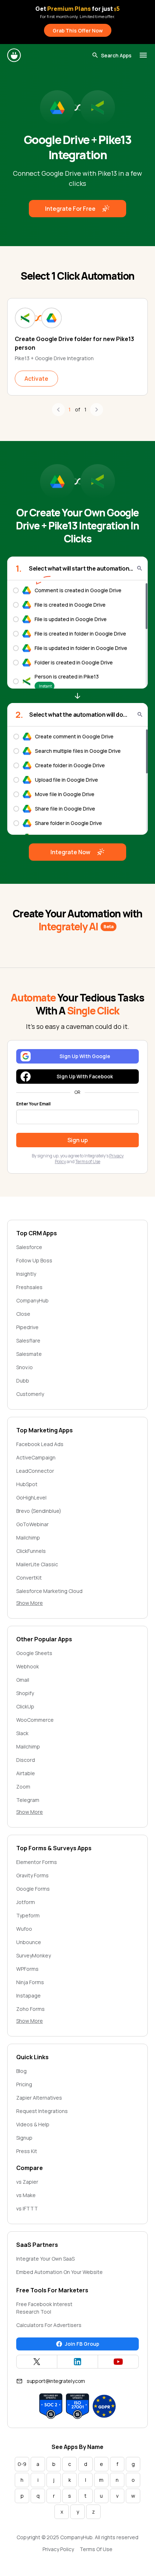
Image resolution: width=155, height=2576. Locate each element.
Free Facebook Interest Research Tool (44, 2308)
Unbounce (29, 1942)
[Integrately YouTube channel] (118, 2362)
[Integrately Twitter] (37, 2362)
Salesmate (29, 1354)
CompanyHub (32, 1300)
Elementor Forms (37, 1862)
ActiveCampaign (36, 1457)
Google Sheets (34, 1653)
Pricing (24, 2084)
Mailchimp (28, 1538)
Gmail (23, 1680)
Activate (36, 379)
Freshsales (29, 1287)
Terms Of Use (96, 2549)
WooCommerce (35, 1720)
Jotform (26, 1902)
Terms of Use (88, 1162)
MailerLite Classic (37, 1564)
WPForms (27, 1969)
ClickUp (25, 1706)
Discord (26, 1760)
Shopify (25, 1693)
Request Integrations (42, 2111)
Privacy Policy (58, 2549)
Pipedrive (27, 1327)
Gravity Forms (32, 1875)
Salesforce (29, 1247)
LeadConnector (35, 1471)
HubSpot (27, 1484)
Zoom (23, 1787)
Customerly (30, 1394)
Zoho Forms (30, 2009)
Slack (22, 1733)
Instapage (28, 1996)
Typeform (28, 1915)
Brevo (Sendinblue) (39, 1511)
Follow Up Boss (34, 1260)
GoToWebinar (32, 1524)
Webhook (28, 1666)
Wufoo (24, 1929)
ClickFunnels (31, 1551)
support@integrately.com (56, 2381)
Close (23, 1314)
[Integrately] (14, 55)
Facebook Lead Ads (40, 1444)
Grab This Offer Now (78, 30)
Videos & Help (33, 2124)
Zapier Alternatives (39, 2098)
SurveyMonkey (34, 1955)
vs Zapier (27, 2182)
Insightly (26, 1274)
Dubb (23, 1381)
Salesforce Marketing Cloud (49, 1591)
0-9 (22, 2464)
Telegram (28, 1800)
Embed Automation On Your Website (59, 2272)
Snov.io (25, 1367)
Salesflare (28, 1341)
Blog (21, 2071)
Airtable (26, 1773)
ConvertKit (29, 1578)
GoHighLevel (31, 1497)
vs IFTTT (27, 2208)
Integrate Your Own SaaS (45, 2259)
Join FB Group (82, 2344)
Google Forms (33, 1889)
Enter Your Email (33, 1104)
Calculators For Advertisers (49, 2325)
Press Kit (27, 2151)
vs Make (26, 2195)
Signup (24, 2138)
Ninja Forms (30, 1982)
